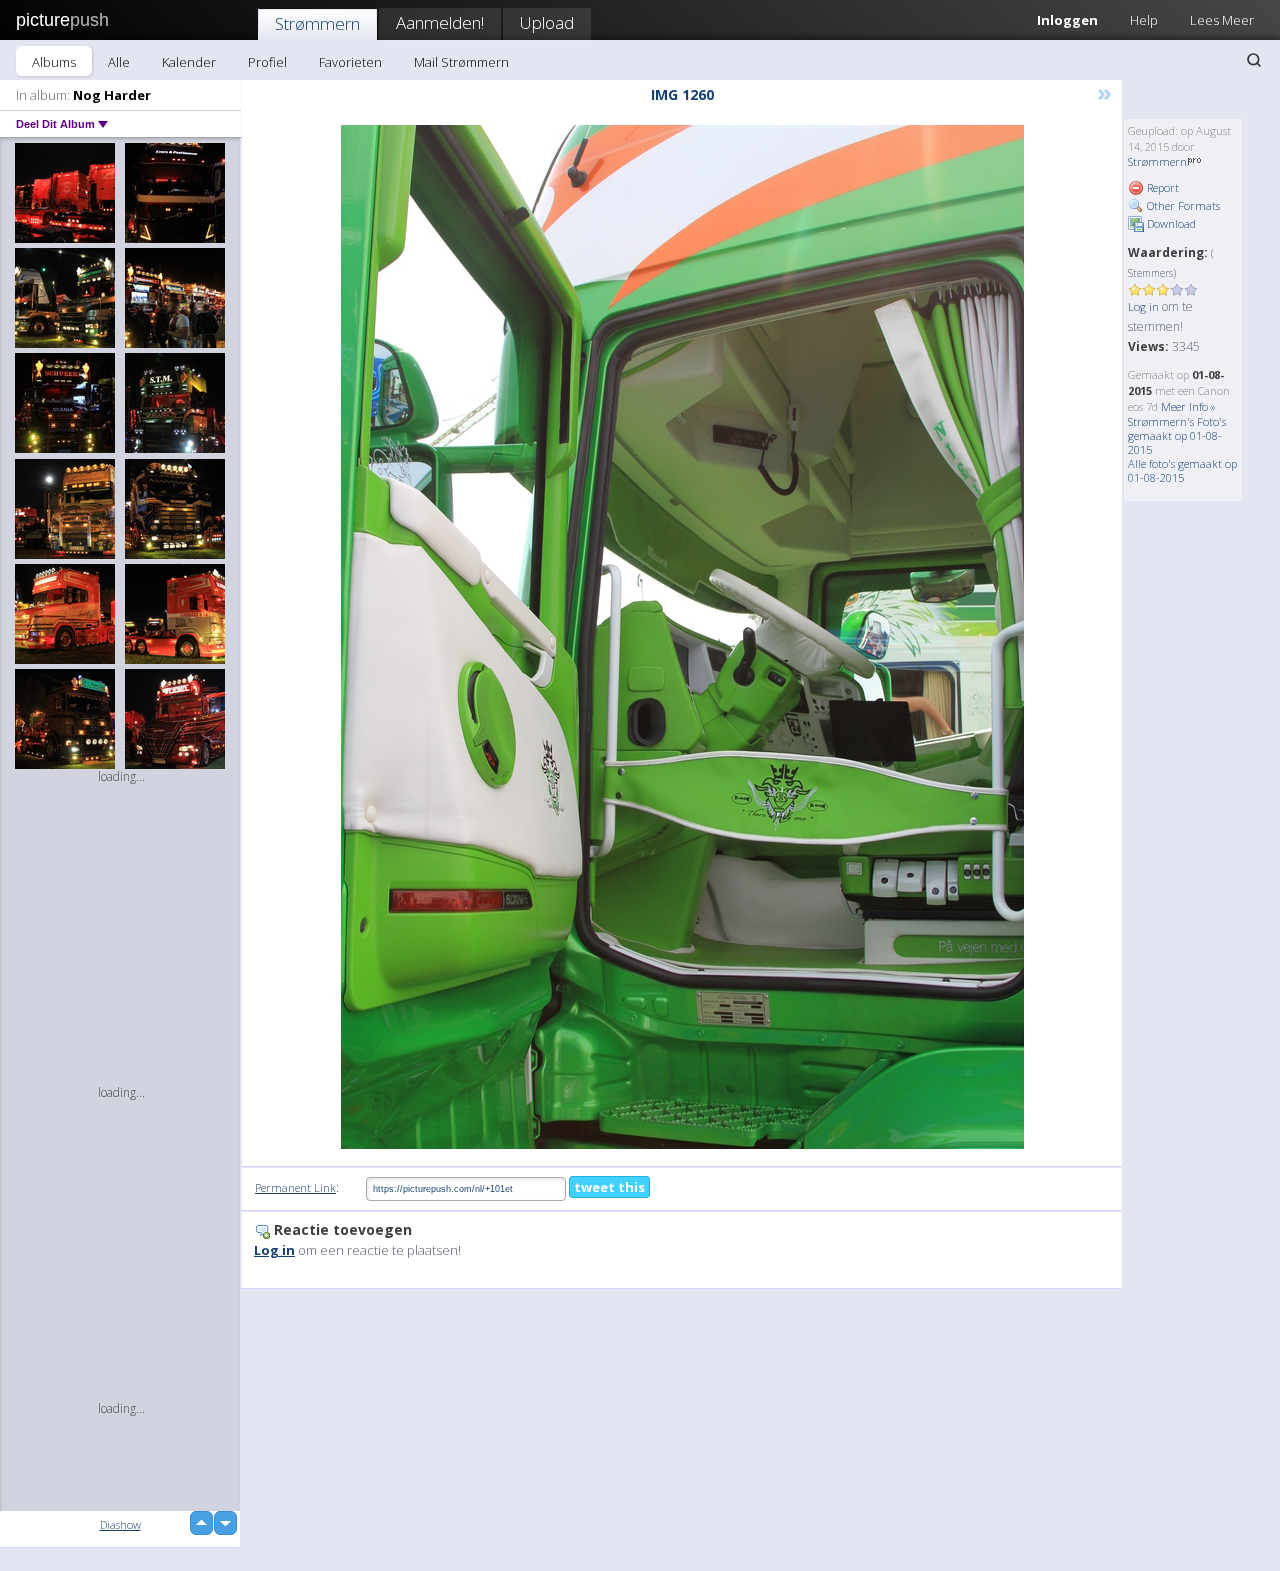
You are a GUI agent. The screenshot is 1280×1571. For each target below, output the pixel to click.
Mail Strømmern (461, 62)
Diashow (120, 1524)
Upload (547, 22)
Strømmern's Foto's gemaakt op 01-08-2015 (1177, 435)
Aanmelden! (440, 22)
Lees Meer (1222, 20)
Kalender (189, 62)
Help (1144, 20)
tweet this (609, 1187)
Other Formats (1182, 205)
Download (1170, 223)
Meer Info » (1188, 406)
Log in (1143, 306)
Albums (54, 62)
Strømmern (317, 23)
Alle (119, 62)
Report (1161, 187)
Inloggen (1067, 20)
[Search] (1254, 60)
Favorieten (350, 62)
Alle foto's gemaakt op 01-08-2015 (1182, 470)
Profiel (267, 62)
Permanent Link (295, 1187)
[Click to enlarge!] (682, 637)
